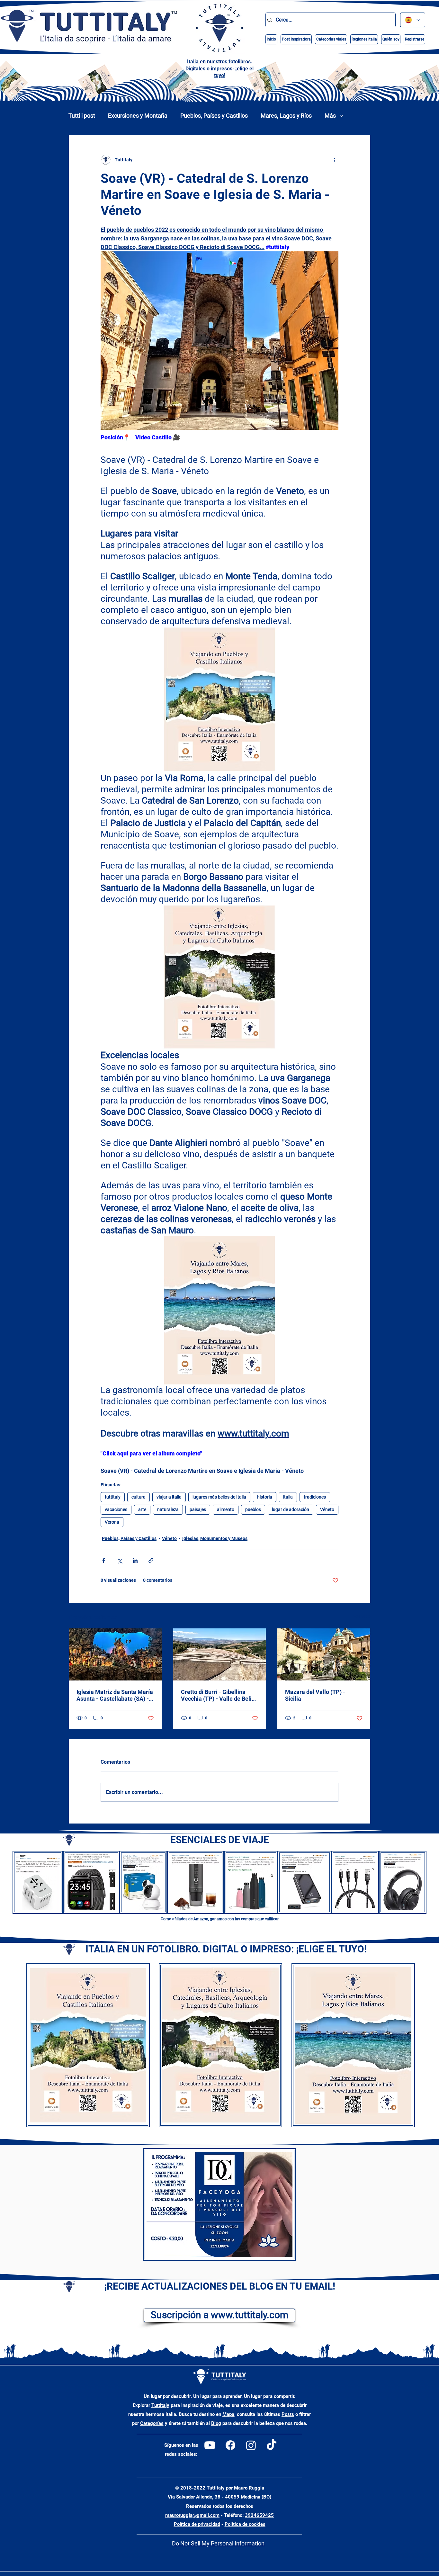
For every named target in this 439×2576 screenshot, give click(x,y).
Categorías (152, 2423)
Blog (216, 2423)
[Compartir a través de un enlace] (151, 1560)
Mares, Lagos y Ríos (286, 116)
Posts (288, 2414)
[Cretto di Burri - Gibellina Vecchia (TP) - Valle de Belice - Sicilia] (220, 1654)
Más (330, 116)
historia (265, 1497)
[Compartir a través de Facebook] (104, 1560)
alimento (226, 1509)
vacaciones (116, 1509)
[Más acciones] (335, 160)
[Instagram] (251, 2445)
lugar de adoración (291, 1509)
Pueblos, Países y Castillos (214, 116)
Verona (112, 1522)
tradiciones (315, 1497)
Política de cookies (245, 2524)
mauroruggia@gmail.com (192, 2515)
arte (142, 1509)
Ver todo (362, 1616)
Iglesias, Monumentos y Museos (215, 1538)
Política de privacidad (197, 2524)
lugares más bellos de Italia (219, 1497)
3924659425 (259, 2515)
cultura (139, 1497)
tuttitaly (113, 1497)
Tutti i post (82, 116)
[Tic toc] (272, 2445)
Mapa (228, 2414)
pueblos (253, 1509)
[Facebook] (230, 2445)
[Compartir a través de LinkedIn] (135, 1560)
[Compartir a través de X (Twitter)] (119, 1560)
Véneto (327, 1509)
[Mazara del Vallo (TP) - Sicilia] (324, 1654)
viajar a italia (169, 1497)
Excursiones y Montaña (138, 116)
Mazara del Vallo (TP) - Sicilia (315, 1695)
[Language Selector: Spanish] (413, 20)
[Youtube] (210, 2445)
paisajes (198, 1509)
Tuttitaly (160, 2405)
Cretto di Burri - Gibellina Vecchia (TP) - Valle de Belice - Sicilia (219, 1695)
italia (288, 1497)
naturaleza (168, 1509)
